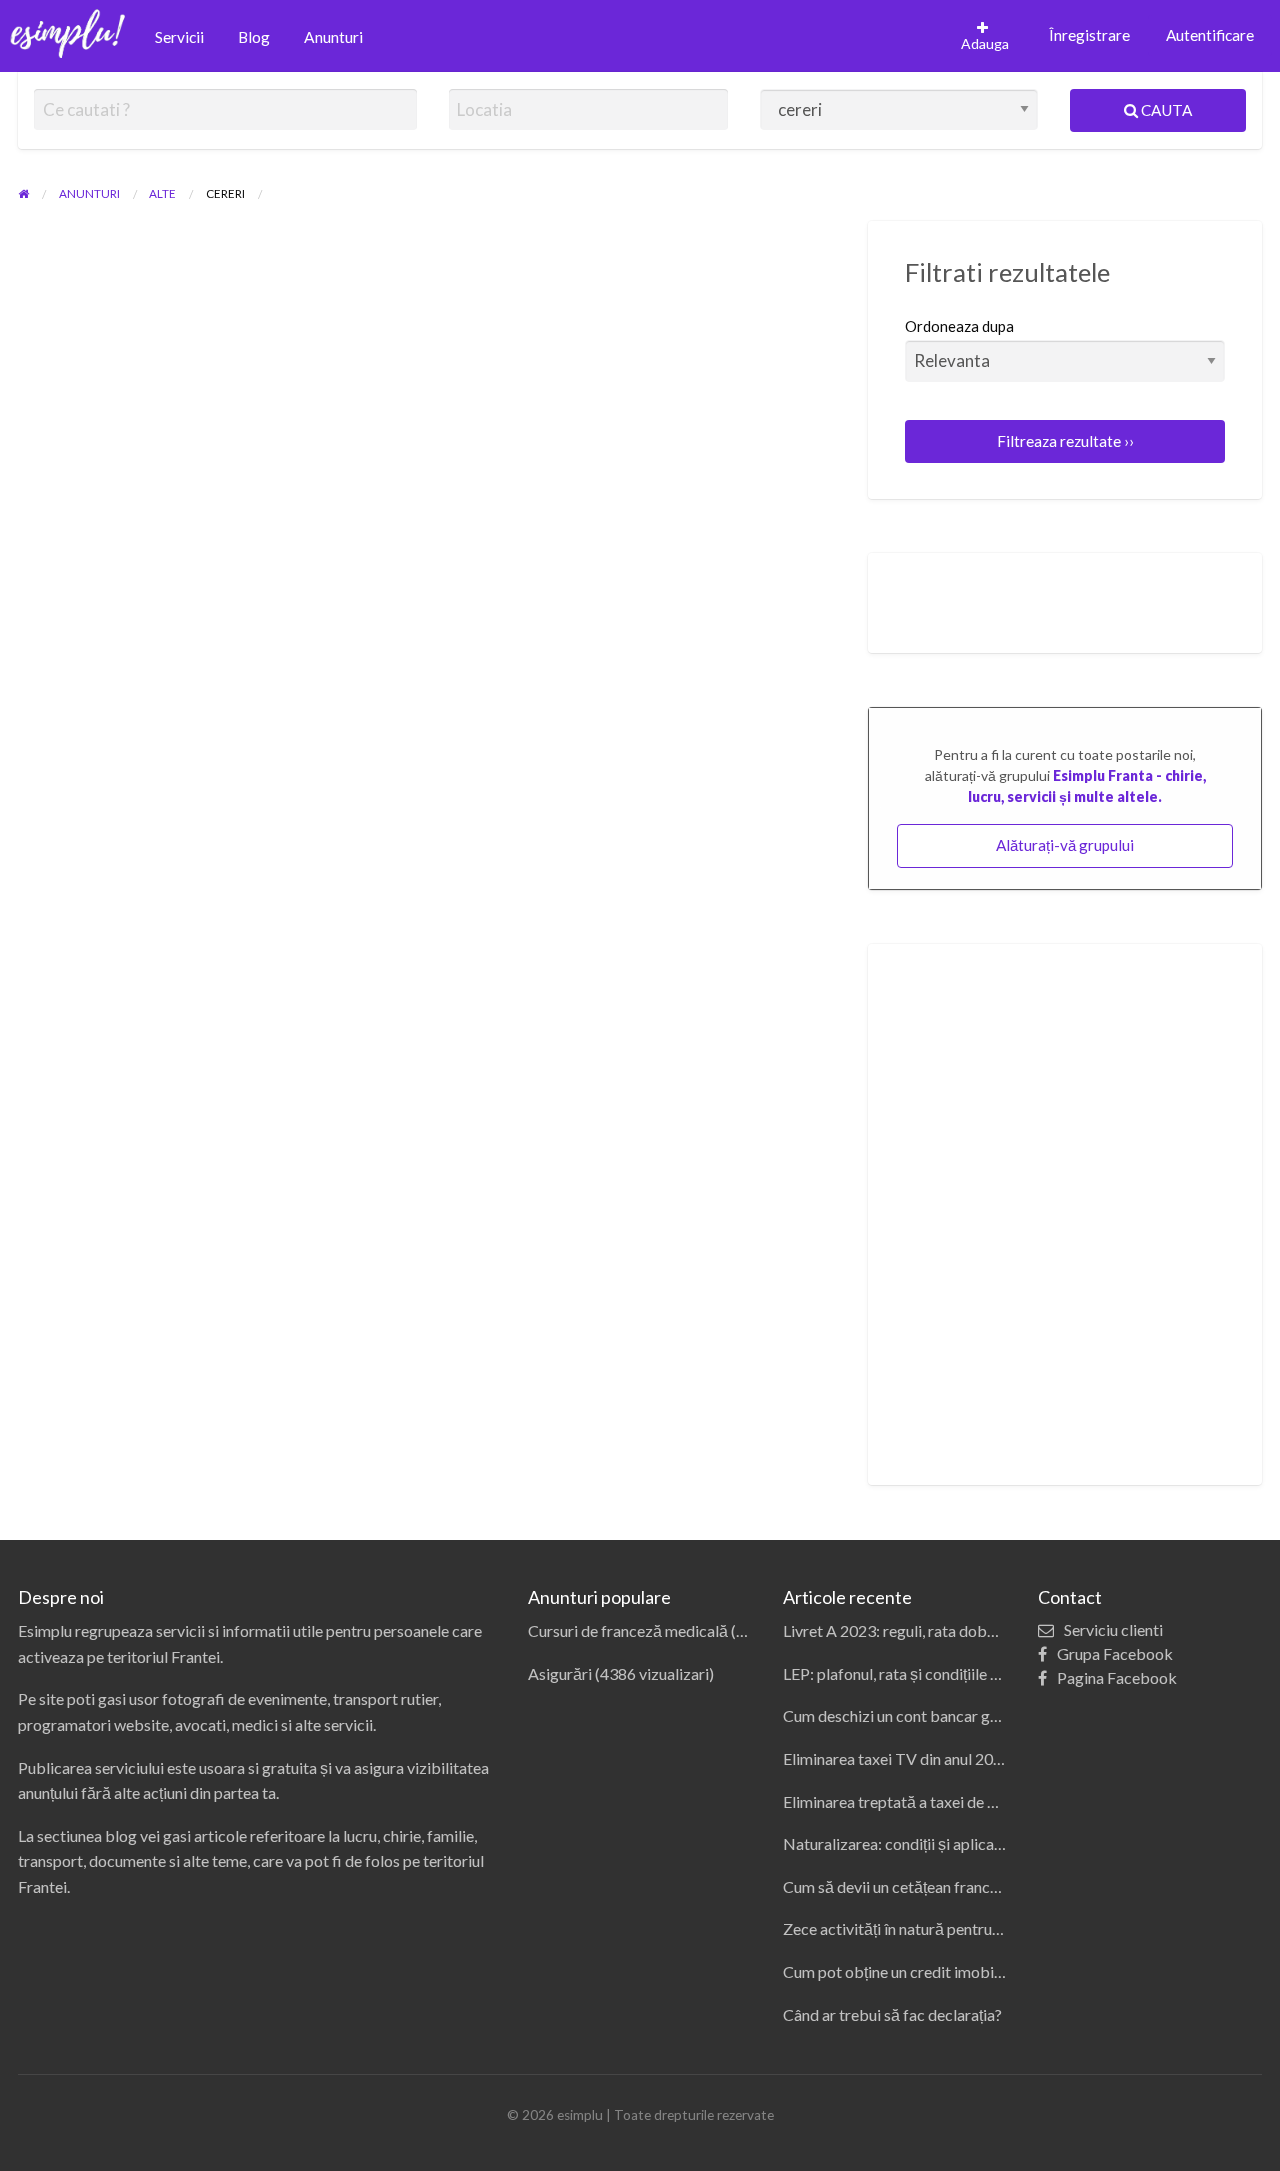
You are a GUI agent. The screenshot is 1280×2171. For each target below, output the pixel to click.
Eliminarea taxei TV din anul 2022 (897, 1758)
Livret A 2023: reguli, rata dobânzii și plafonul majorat (966, 1630)
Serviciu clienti (1113, 1629)
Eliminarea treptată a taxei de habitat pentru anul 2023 (969, 1801)
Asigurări (560, 1673)
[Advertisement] (1065, 1214)
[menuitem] (179, 38)
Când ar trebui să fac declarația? (892, 2014)
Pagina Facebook (1117, 1677)
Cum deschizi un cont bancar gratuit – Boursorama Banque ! (986, 1715)
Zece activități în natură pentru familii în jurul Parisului (965, 1928)
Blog (254, 37)
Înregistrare (1089, 35)
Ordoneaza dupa (959, 326)
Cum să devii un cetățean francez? (898, 1886)
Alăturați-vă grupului (1065, 845)
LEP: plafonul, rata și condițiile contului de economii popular (985, 1673)
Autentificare (1210, 35)
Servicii (179, 37)
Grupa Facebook (1115, 1653)
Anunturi (333, 37)
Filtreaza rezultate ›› (1065, 441)
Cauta (1165, 110)
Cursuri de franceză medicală (628, 1630)
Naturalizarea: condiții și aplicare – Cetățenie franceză (967, 1843)
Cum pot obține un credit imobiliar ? (904, 1971)
